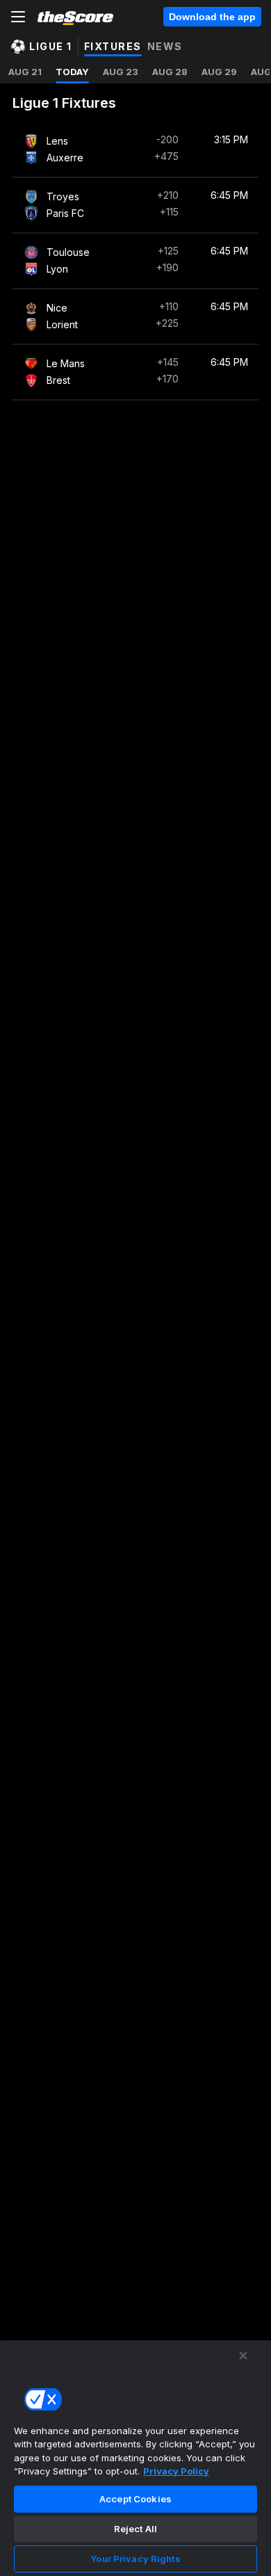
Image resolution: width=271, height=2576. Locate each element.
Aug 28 (170, 72)
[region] (135, 2458)
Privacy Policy (176, 2471)
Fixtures (113, 46)
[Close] (243, 2356)
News (165, 46)
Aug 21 (25, 72)
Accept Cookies (135, 2499)
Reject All (135, 2529)
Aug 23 (121, 72)
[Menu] (18, 17)
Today (72, 72)
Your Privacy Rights (135, 2559)
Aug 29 (219, 72)
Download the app (212, 17)
